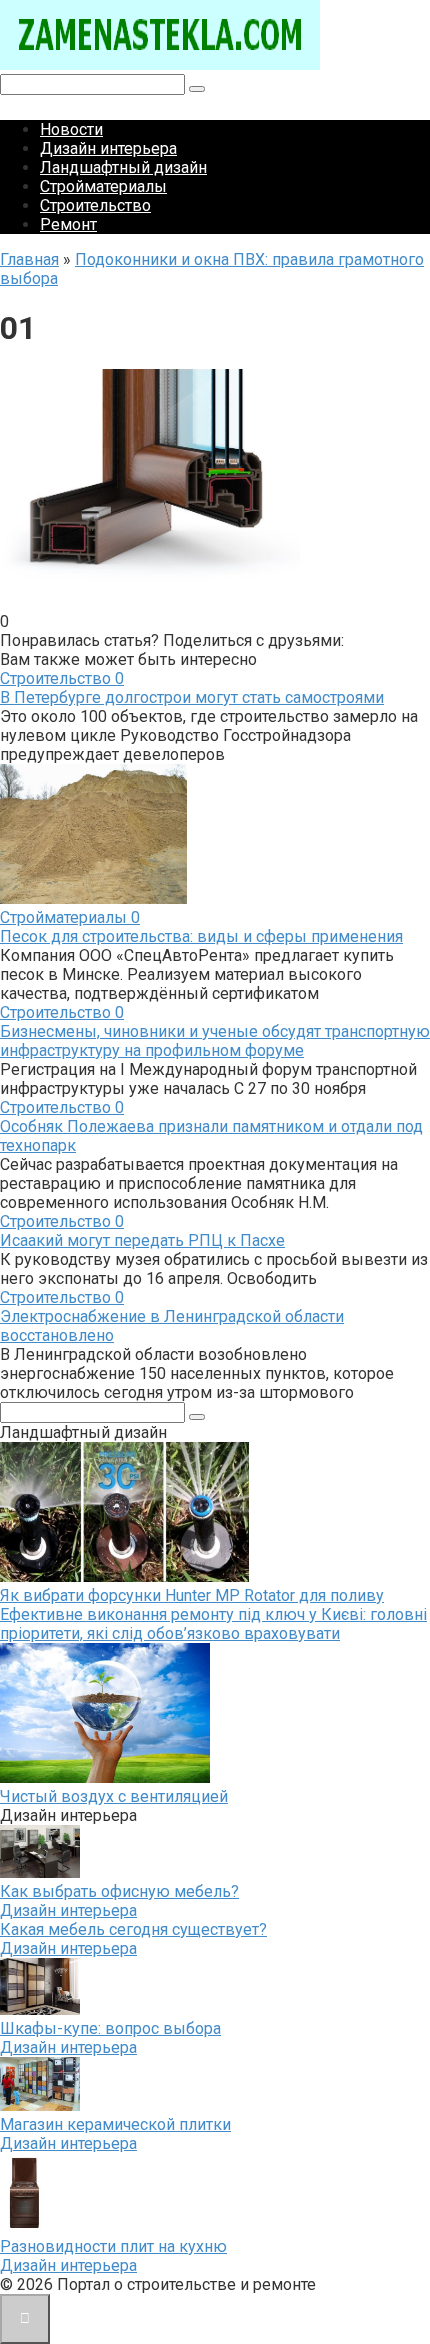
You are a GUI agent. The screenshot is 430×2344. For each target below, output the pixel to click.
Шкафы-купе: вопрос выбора (110, 2028)
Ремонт (68, 224)
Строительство (95, 205)
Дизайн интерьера (108, 148)
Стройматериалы (103, 186)
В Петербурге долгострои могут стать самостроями (192, 697)
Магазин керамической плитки (115, 2124)
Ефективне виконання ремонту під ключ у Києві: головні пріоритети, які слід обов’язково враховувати (213, 1624)
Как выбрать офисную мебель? (119, 1891)
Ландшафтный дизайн (123, 167)
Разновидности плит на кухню (113, 2246)
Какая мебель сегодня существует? (133, 1929)
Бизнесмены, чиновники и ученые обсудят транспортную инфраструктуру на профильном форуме (215, 1041)
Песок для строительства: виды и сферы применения (201, 936)
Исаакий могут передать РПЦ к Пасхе (142, 1240)
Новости (71, 129)
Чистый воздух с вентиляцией (114, 1796)
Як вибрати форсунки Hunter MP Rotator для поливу (192, 1595)
